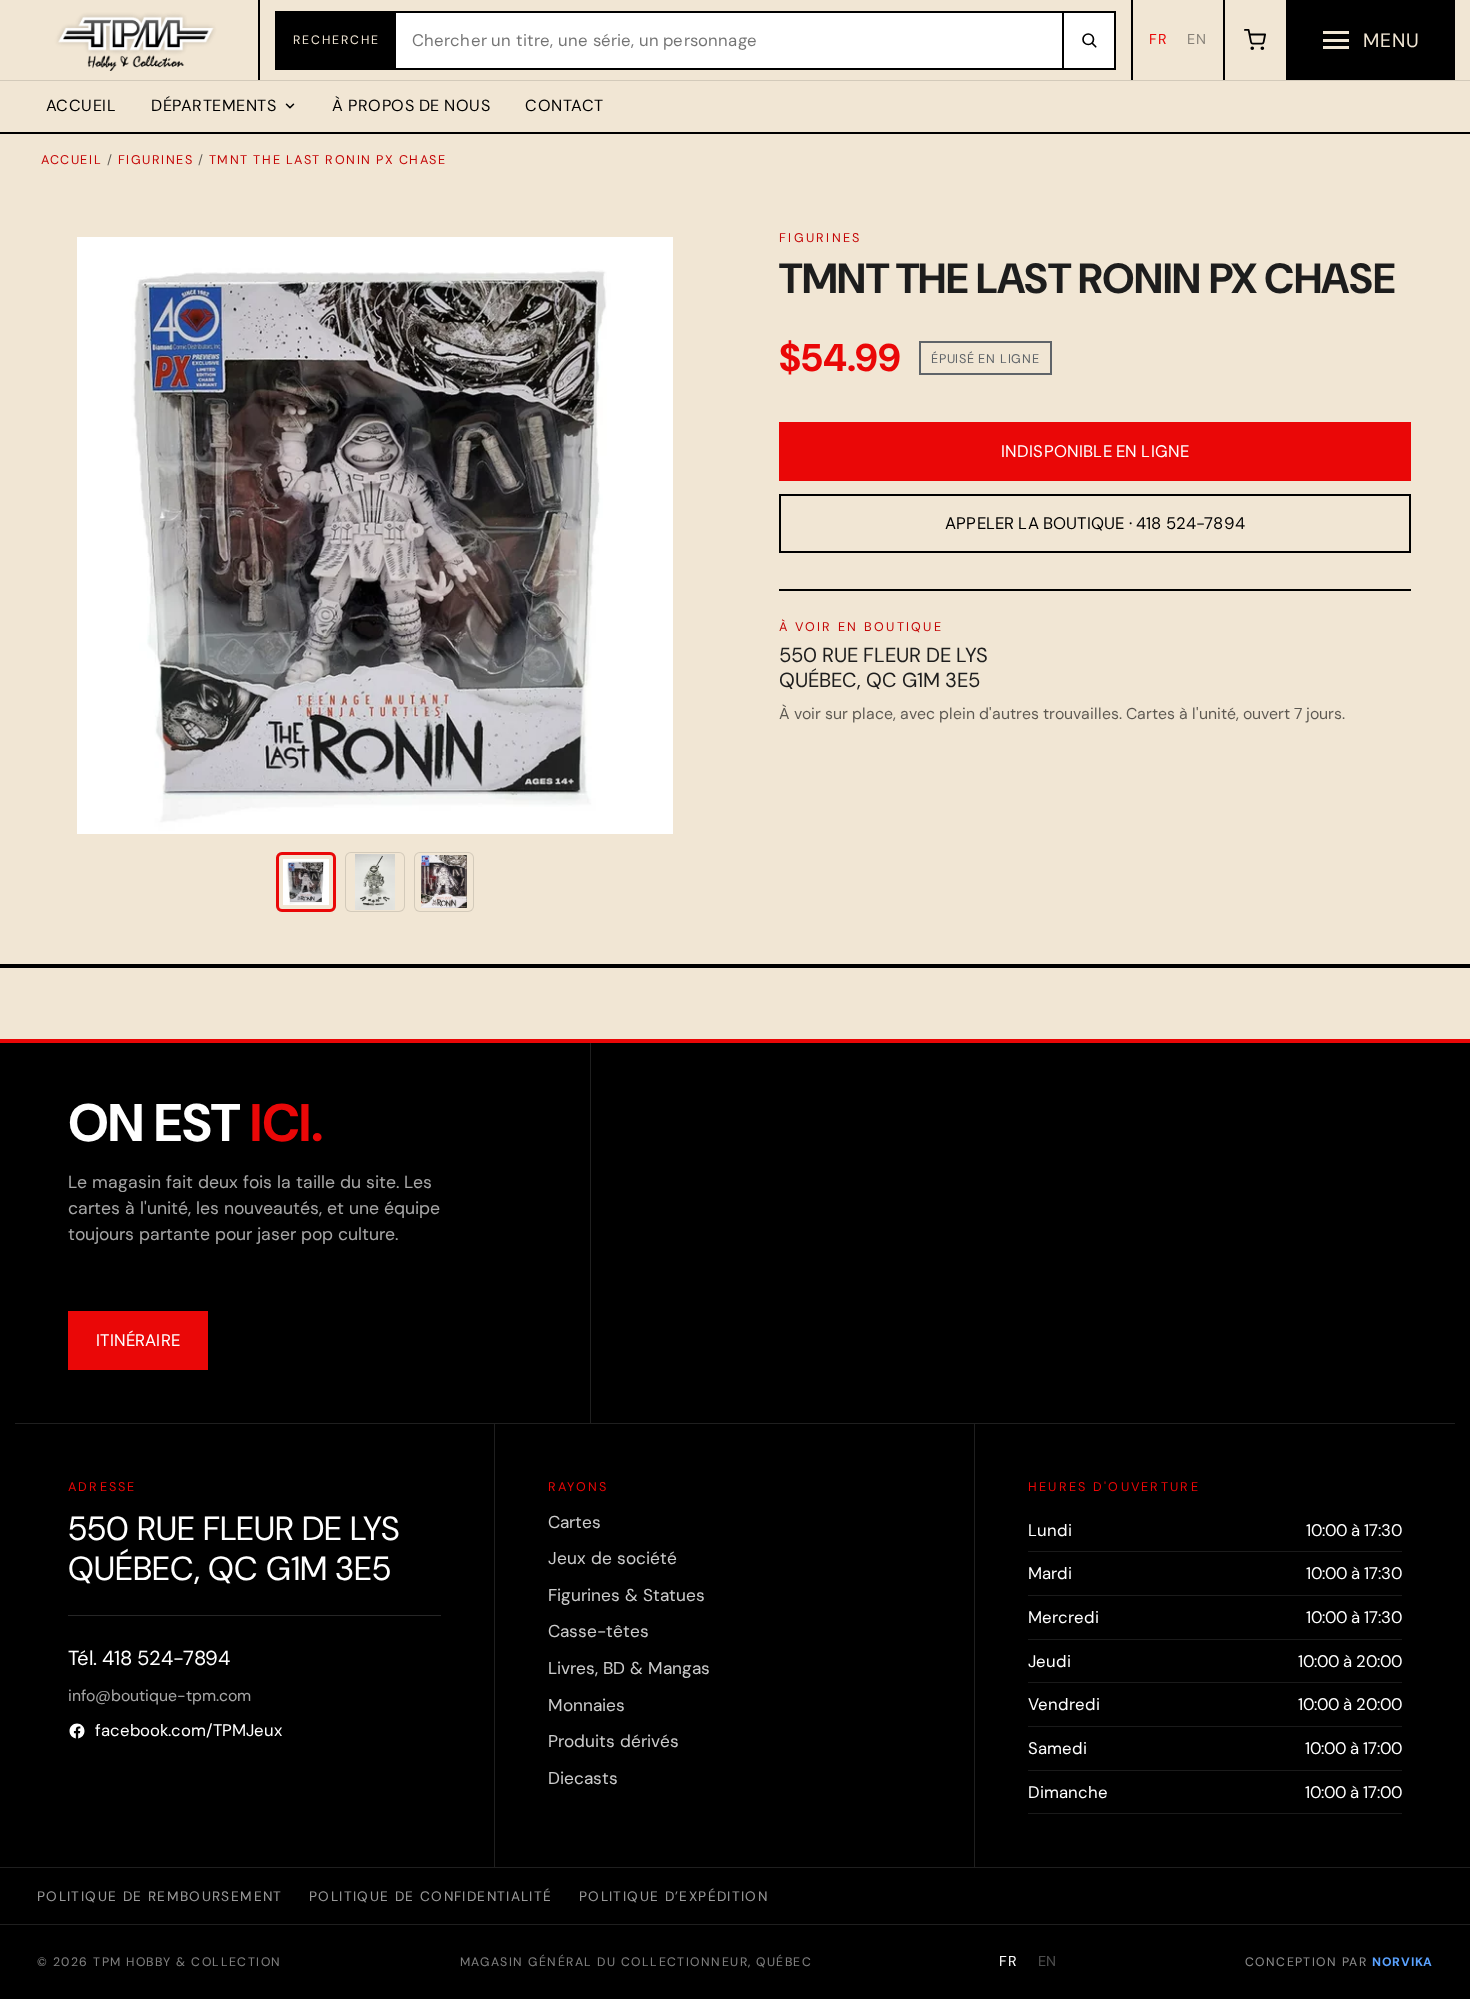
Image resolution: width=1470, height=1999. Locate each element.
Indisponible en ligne (1095, 451)
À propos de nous (411, 105)
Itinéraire (138, 1340)
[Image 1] (306, 882)
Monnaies (586, 1705)
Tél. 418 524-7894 (149, 1658)
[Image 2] (375, 882)
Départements (213, 105)
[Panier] (1254, 40)
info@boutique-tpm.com (159, 1695)
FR (1158, 39)
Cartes (574, 1522)
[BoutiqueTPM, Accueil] (137, 40)
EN (1197, 39)
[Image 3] (444, 882)
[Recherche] (1088, 40)
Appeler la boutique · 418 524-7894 (1095, 523)
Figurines (156, 159)
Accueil (81, 105)
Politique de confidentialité (430, 1896)
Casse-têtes (598, 1631)
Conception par (1339, 1962)
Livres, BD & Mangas (629, 1668)
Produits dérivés (613, 1741)
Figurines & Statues (626, 1595)
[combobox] (729, 40)
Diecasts (583, 1778)
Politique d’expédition (673, 1896)
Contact (564, 105)
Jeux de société (612, 1558)
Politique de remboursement (160, 1896)
